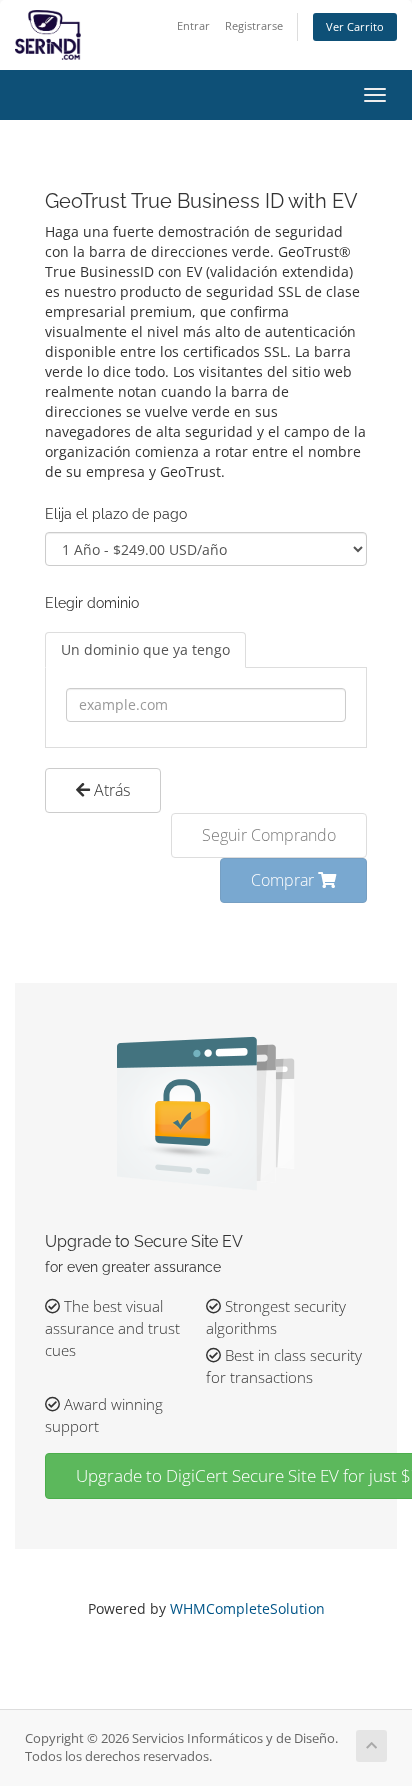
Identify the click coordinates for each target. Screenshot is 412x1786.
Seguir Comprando (269, 835)
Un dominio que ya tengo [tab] (145, 649)
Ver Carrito (355, 26)
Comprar (284, 880)
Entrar (193, 25)
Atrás (110, 790)
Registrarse (254, 25)
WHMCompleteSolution (247, 1608)
